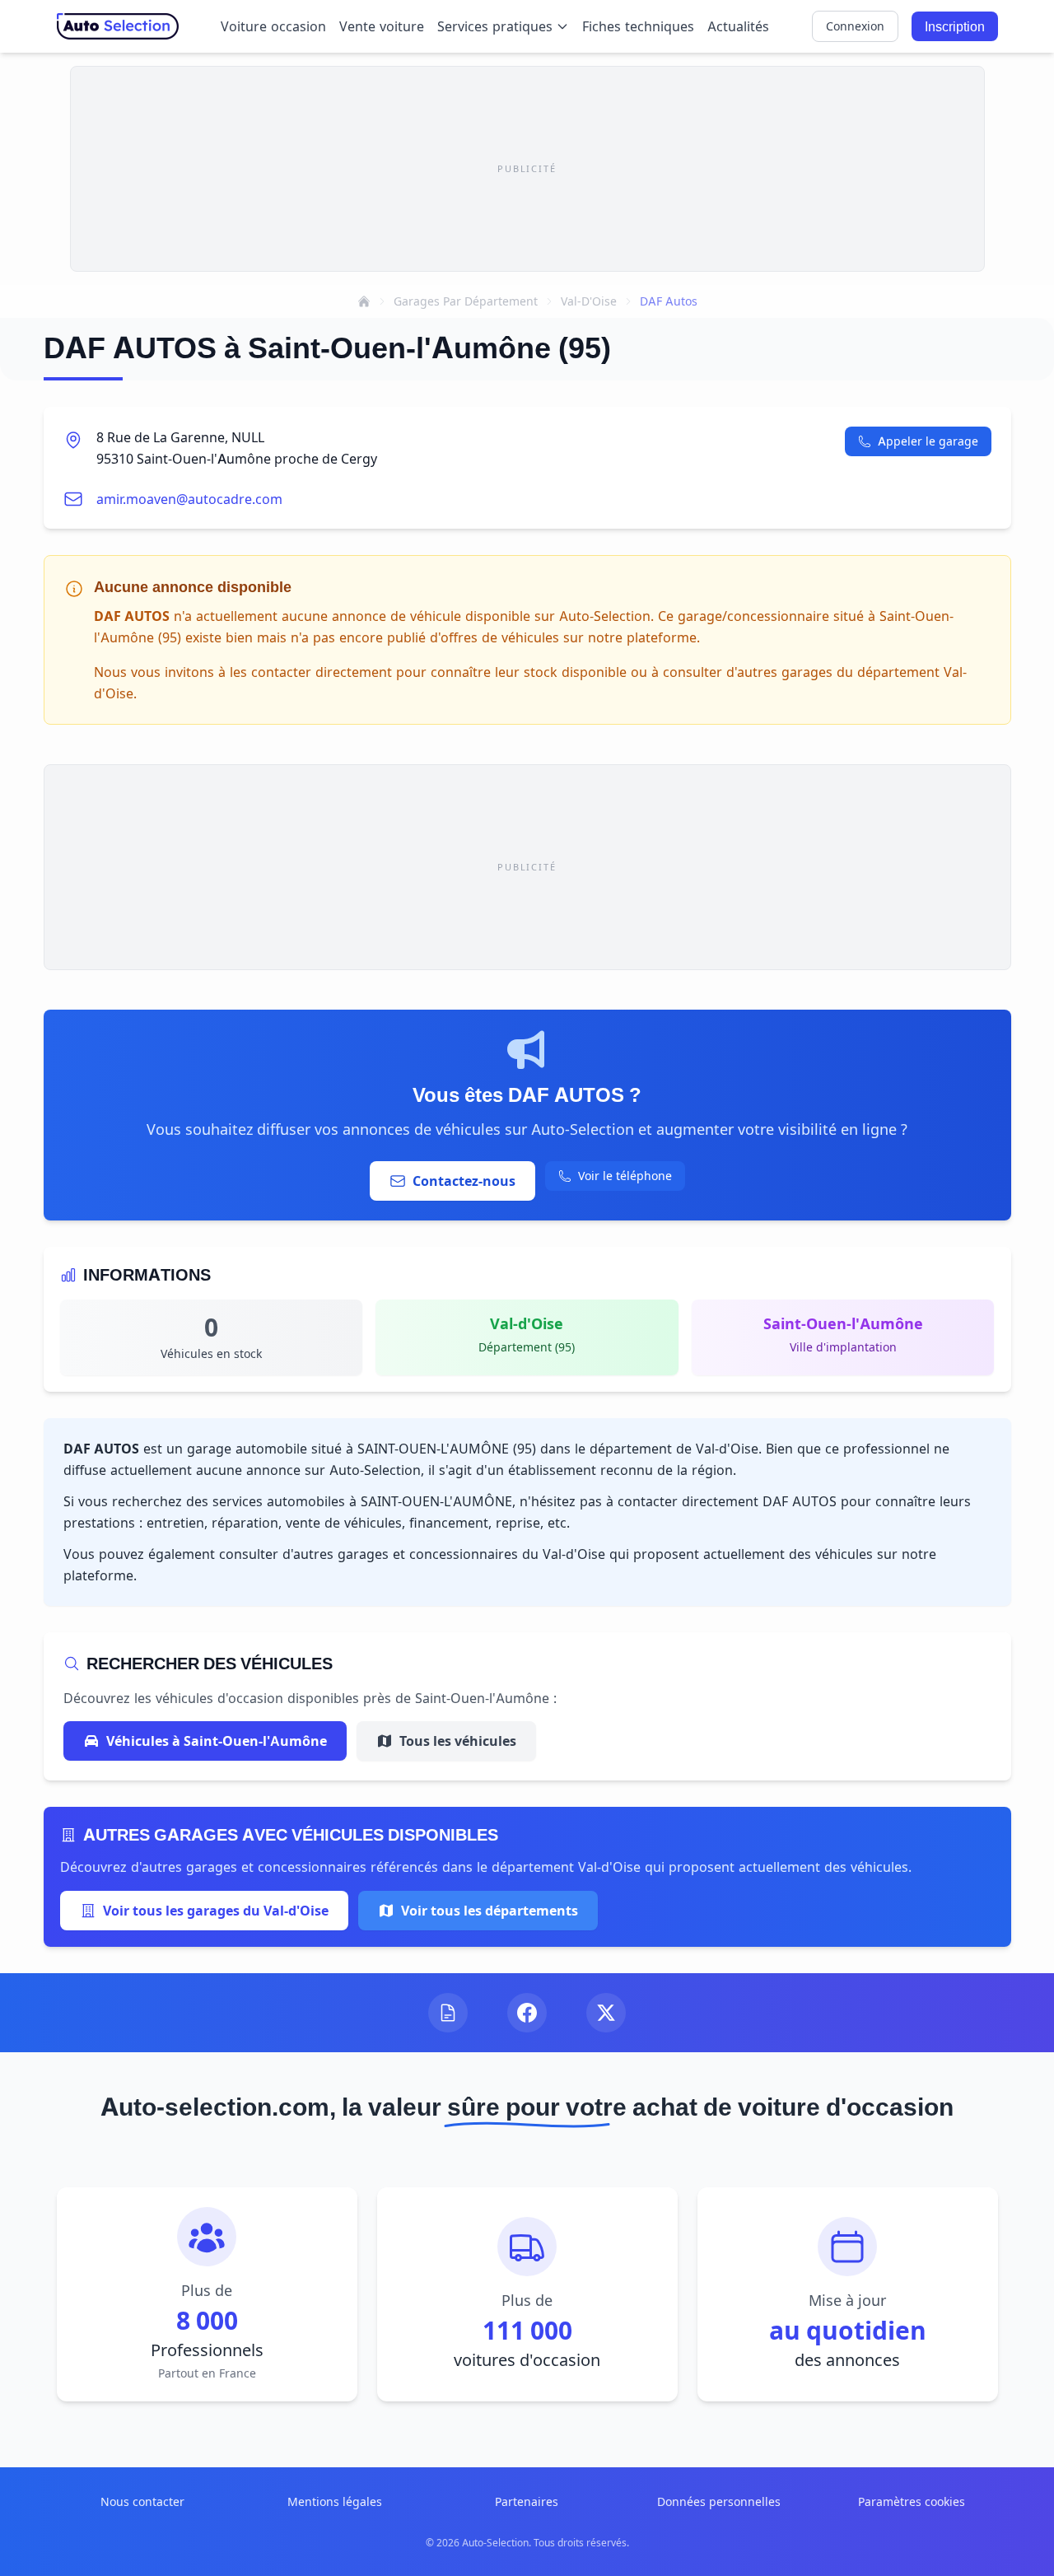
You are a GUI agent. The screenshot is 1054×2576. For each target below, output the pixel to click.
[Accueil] (364, 301)
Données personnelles (719, 2501)
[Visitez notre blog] (448, 2013)
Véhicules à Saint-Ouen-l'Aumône (217, 1741)
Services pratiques (495, 26)
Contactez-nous (464, 1181)
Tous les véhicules (458, 1741)
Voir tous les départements (490, 1911)
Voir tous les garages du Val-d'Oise (216, 1911)
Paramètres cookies (912, 2501)
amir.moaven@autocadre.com (189, 499)
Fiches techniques (638, 26)
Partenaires (527, 2501)
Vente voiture (382, 26)
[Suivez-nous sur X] (606, 2013)
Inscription (955, 26)
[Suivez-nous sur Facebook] (527, 2013)
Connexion (855, 26)
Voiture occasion (273, 26)
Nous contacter (142, 2501)
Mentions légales (335, 2501)
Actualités (738, 26)
